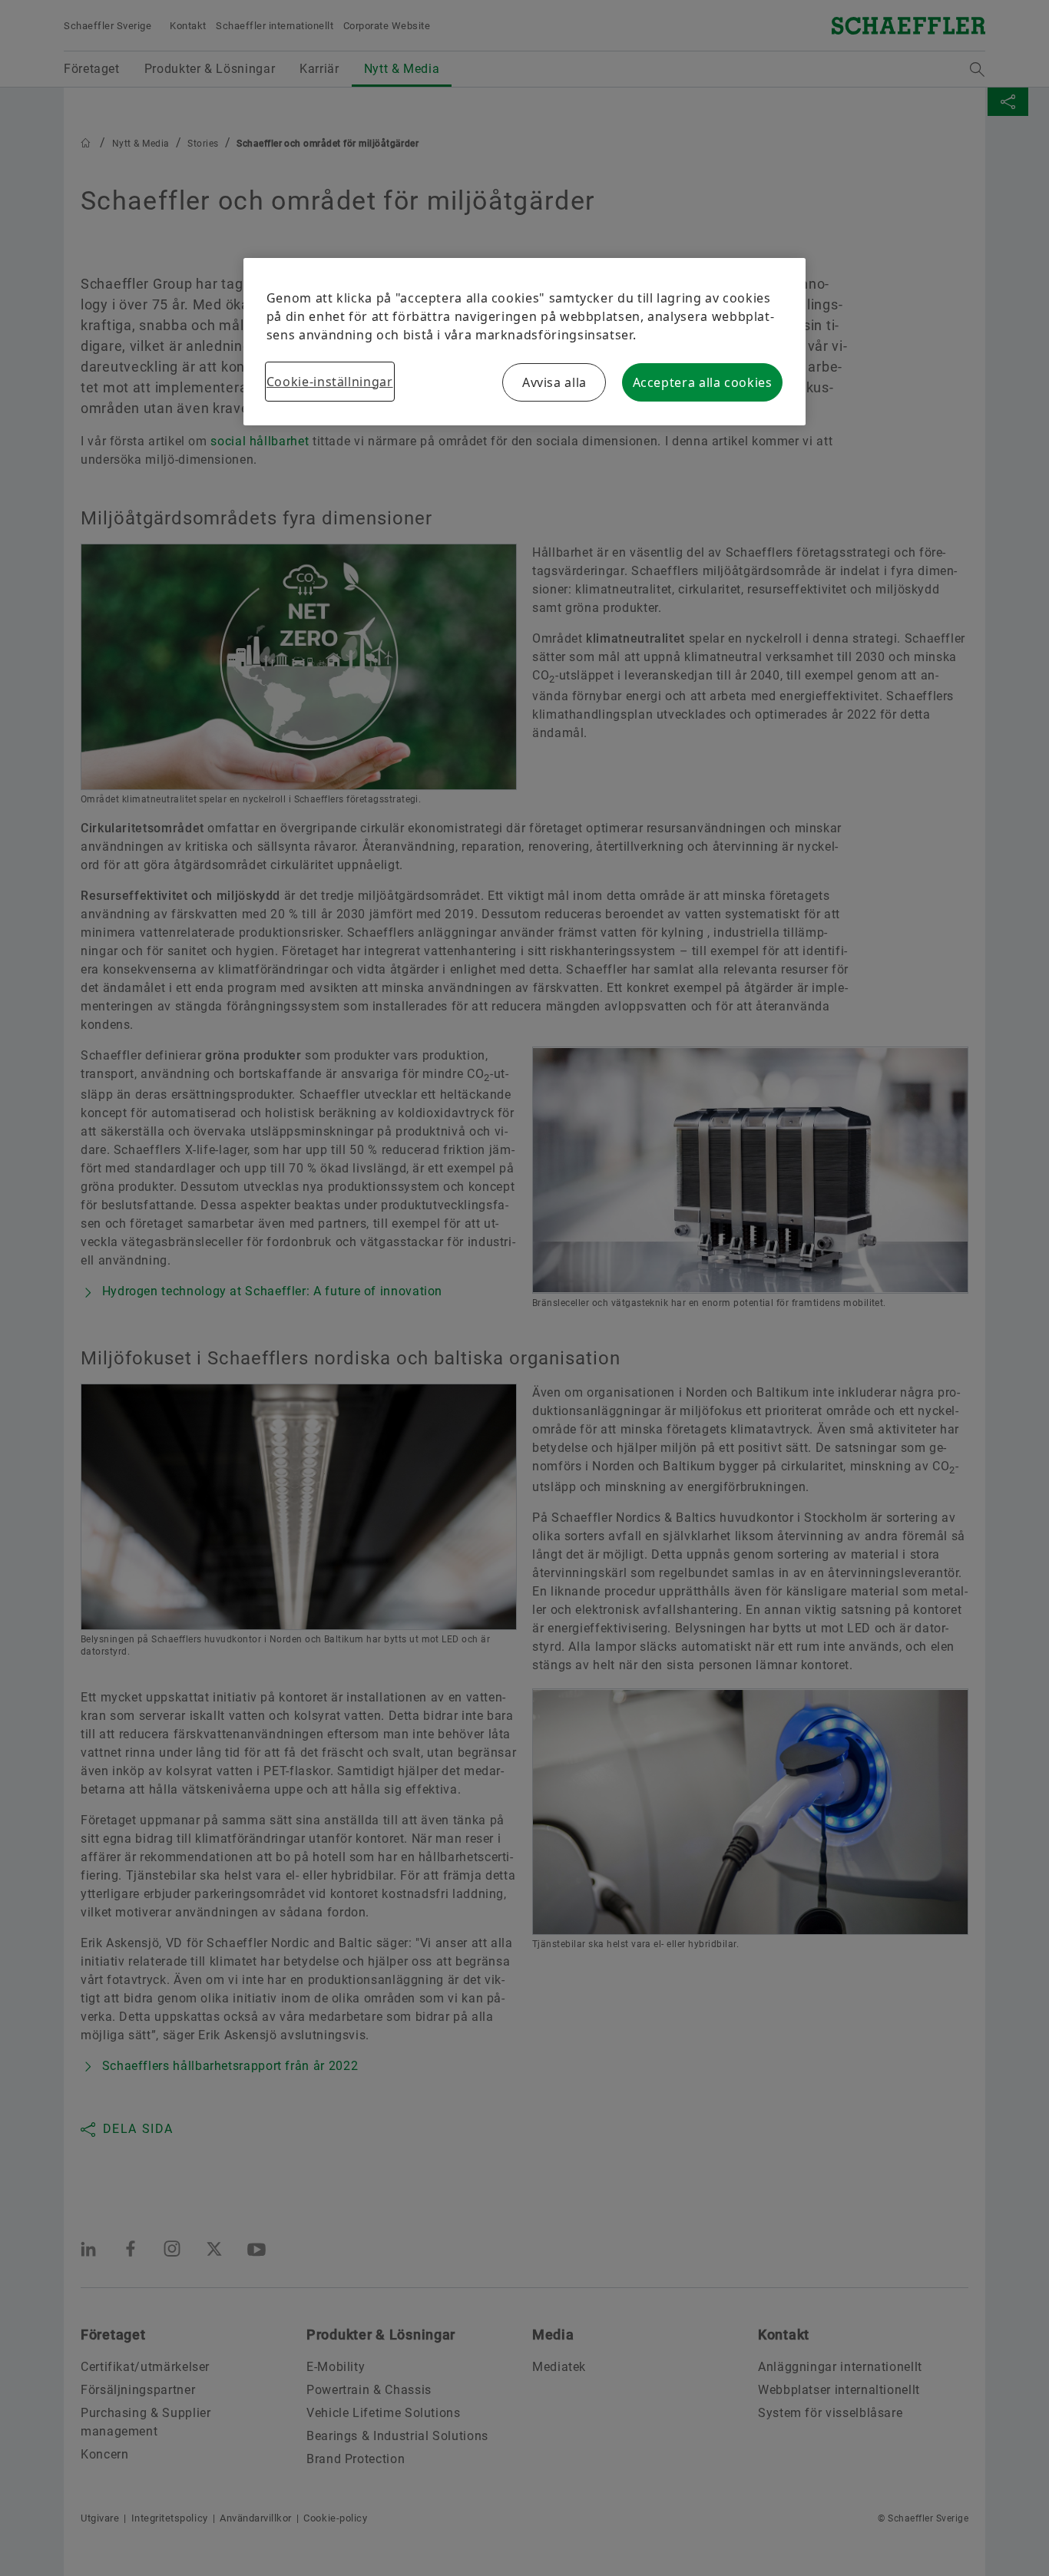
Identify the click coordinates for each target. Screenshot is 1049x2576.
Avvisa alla (554, 382)
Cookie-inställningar (330, 382)
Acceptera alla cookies (703, 382)
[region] (524, 342)
